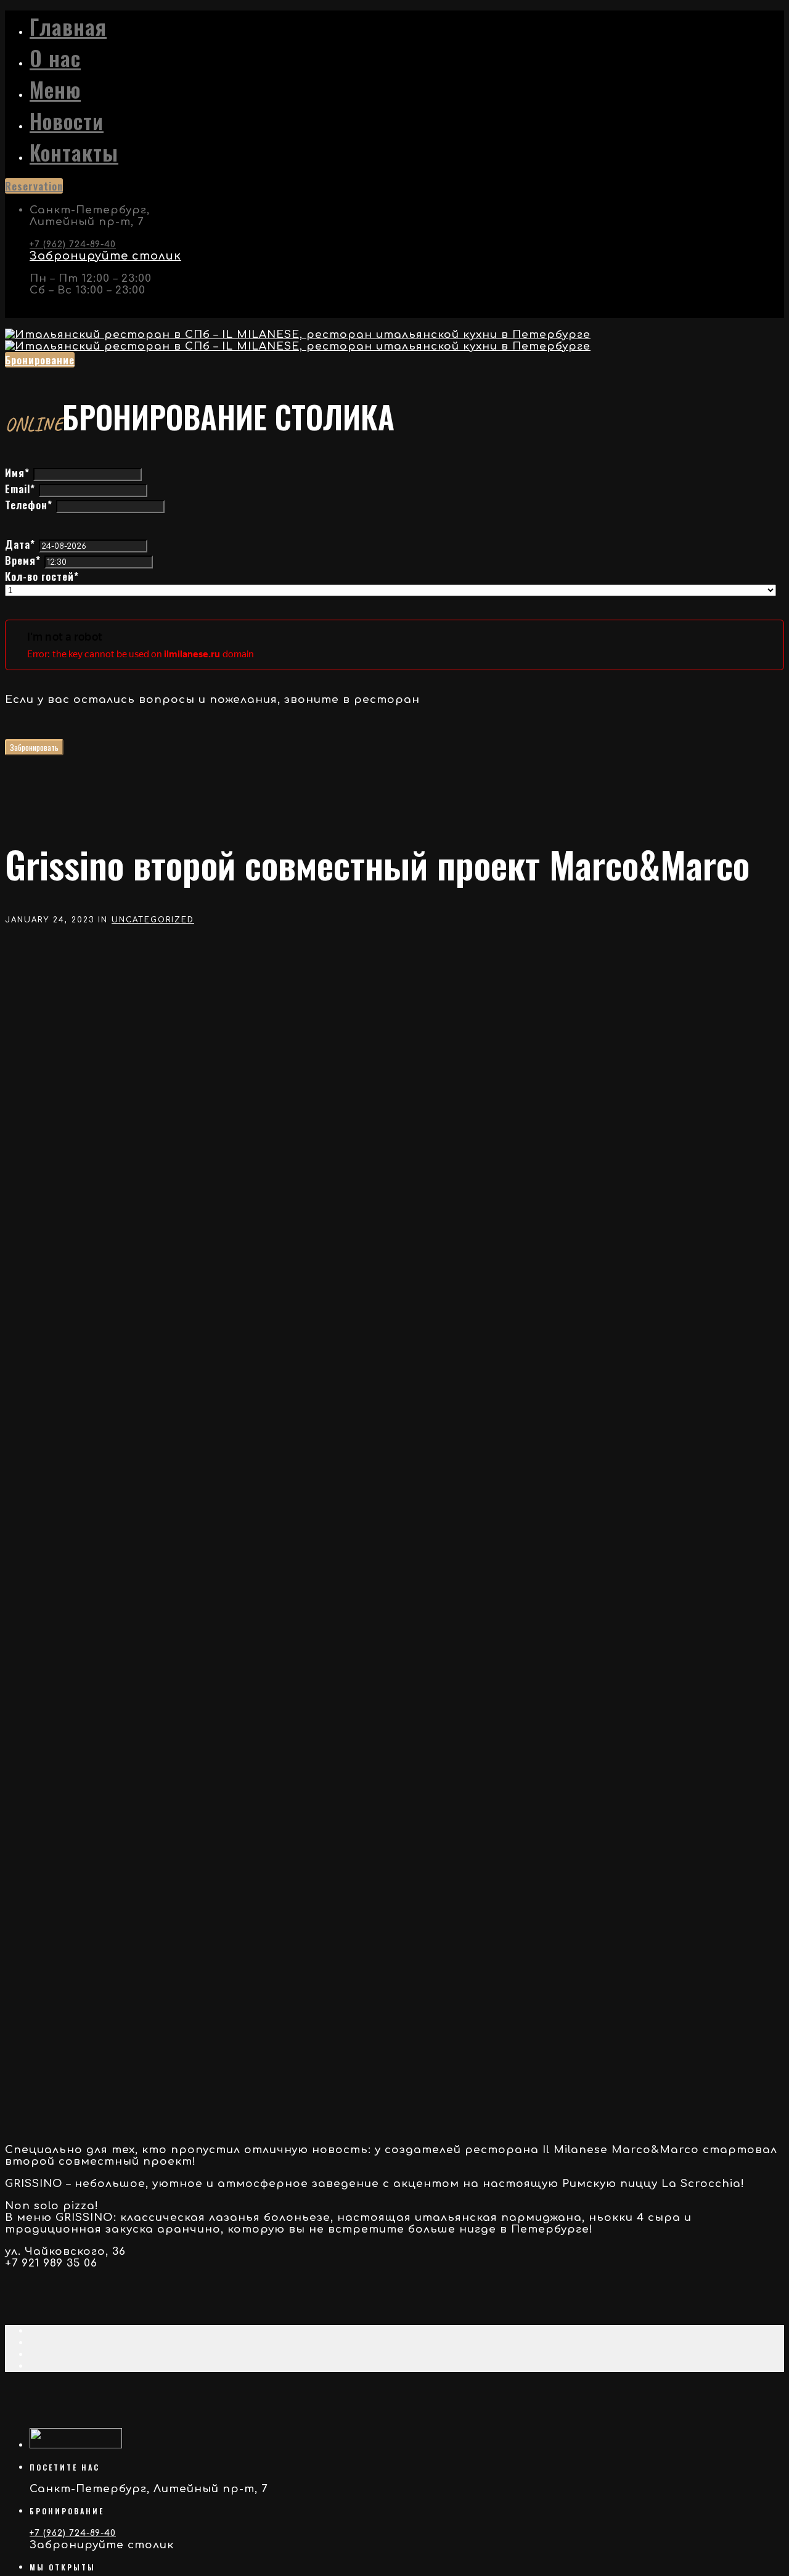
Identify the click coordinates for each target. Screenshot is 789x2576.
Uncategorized (153, 920)
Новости (67, 121)
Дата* (20, 544)
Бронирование (40, 360)
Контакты (74, 152)
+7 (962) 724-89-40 (73, 244)
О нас (55, 58)
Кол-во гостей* (42, 576)
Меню (55, 89)
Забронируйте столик (105, 256)
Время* (23, 560)
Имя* (17, 473)
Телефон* (29, 505)
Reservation (34, 186)
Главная (68, 26)
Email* (20, 489)
